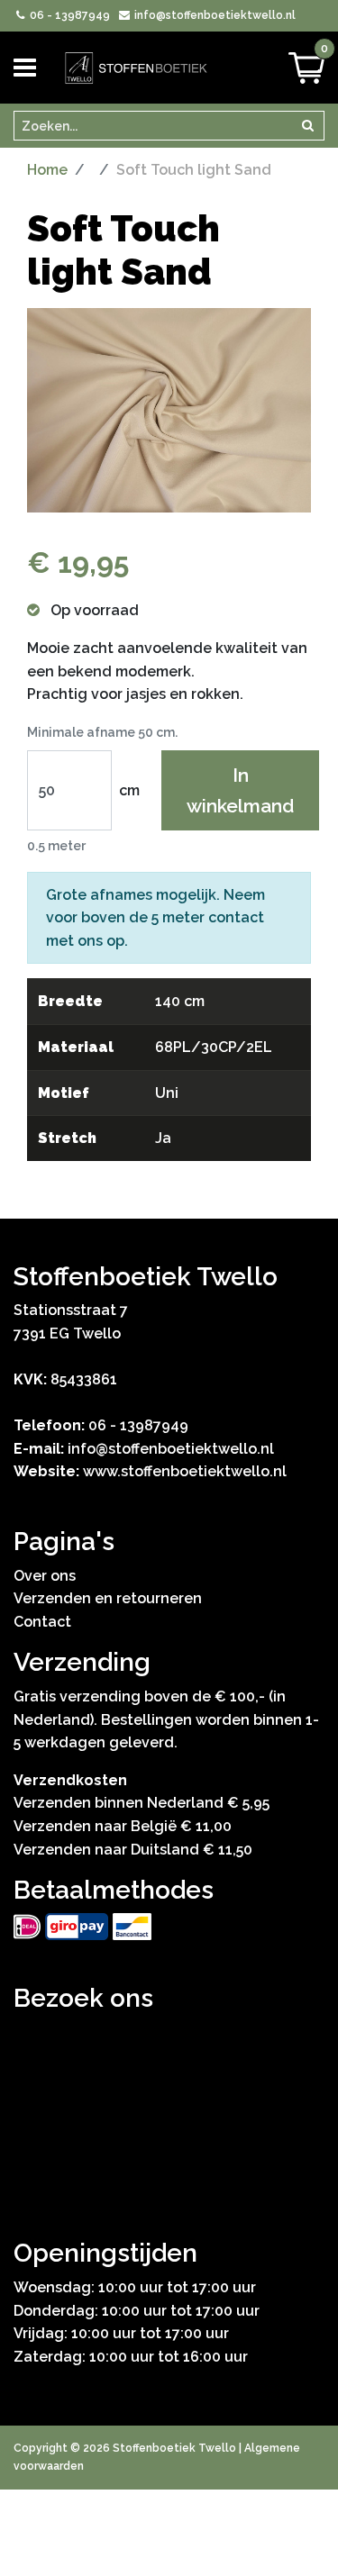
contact (236, 917)
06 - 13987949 (69, 15)
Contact (42, 1622)
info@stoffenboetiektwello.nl (213, 15)
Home (47, 170)
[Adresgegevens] (169, 2108)
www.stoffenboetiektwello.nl (185, 1471)
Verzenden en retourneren (108, 1598)
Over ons (45, 1576)
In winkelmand (240, 790)
